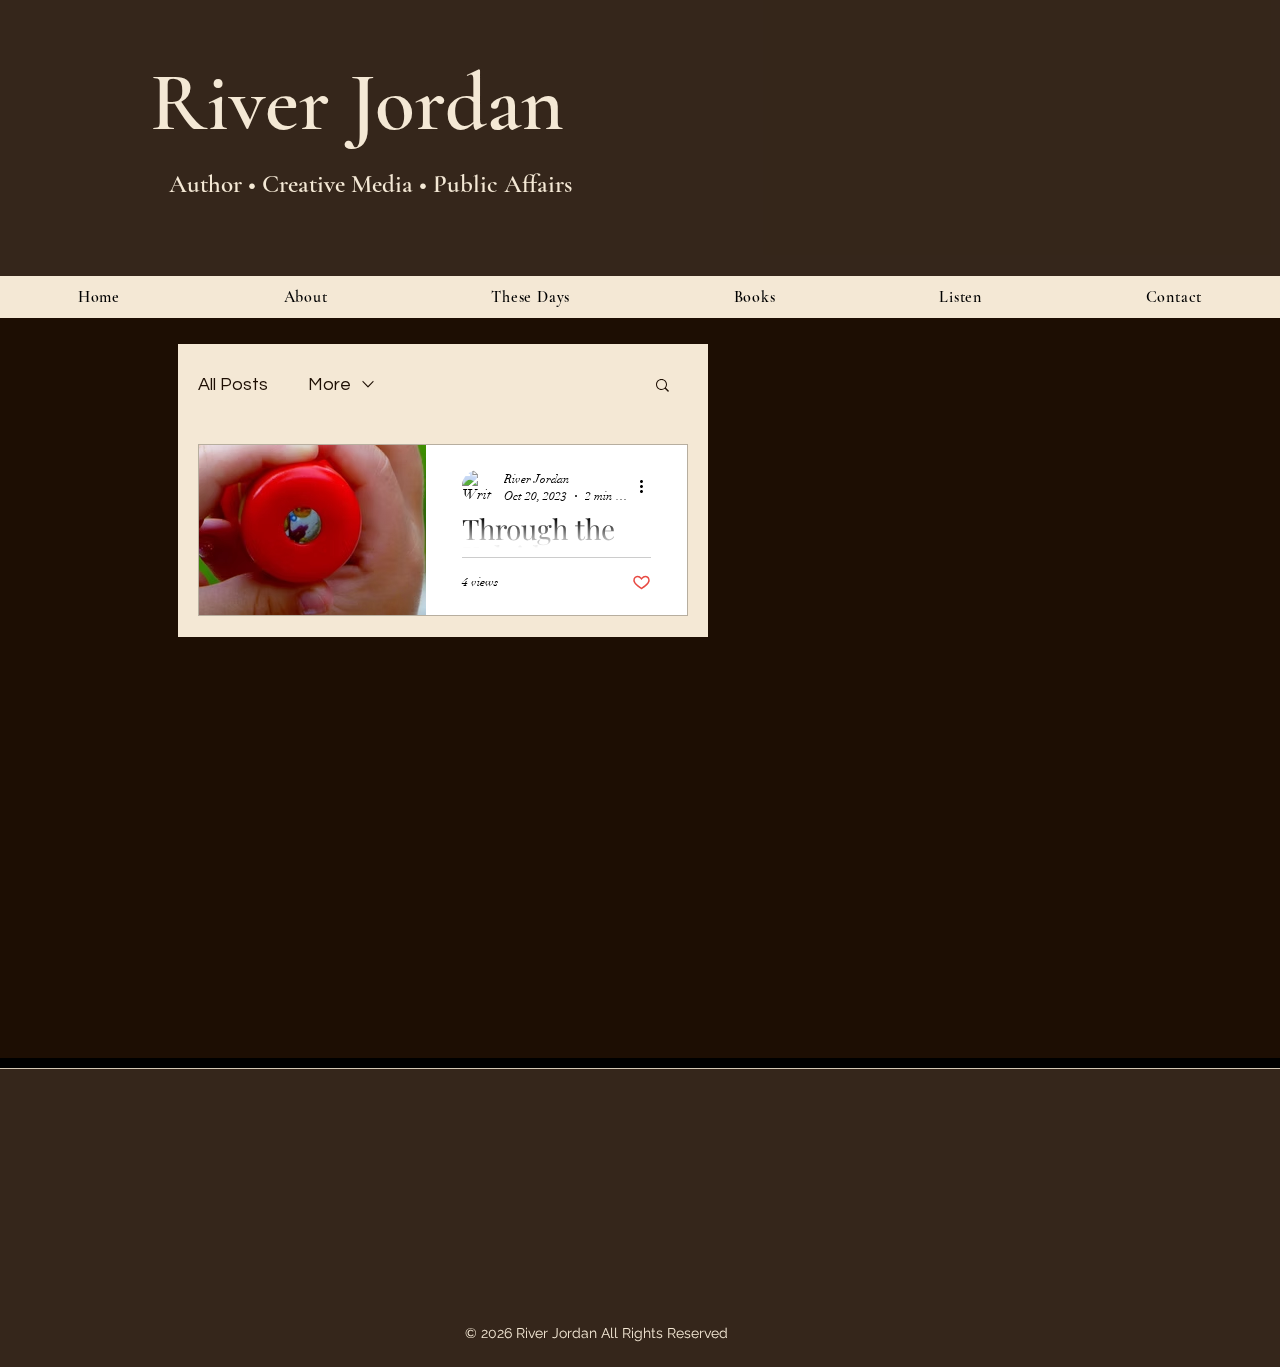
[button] (662, 386)
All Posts (233, 384)
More (329, 384)
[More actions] (648, 486)
